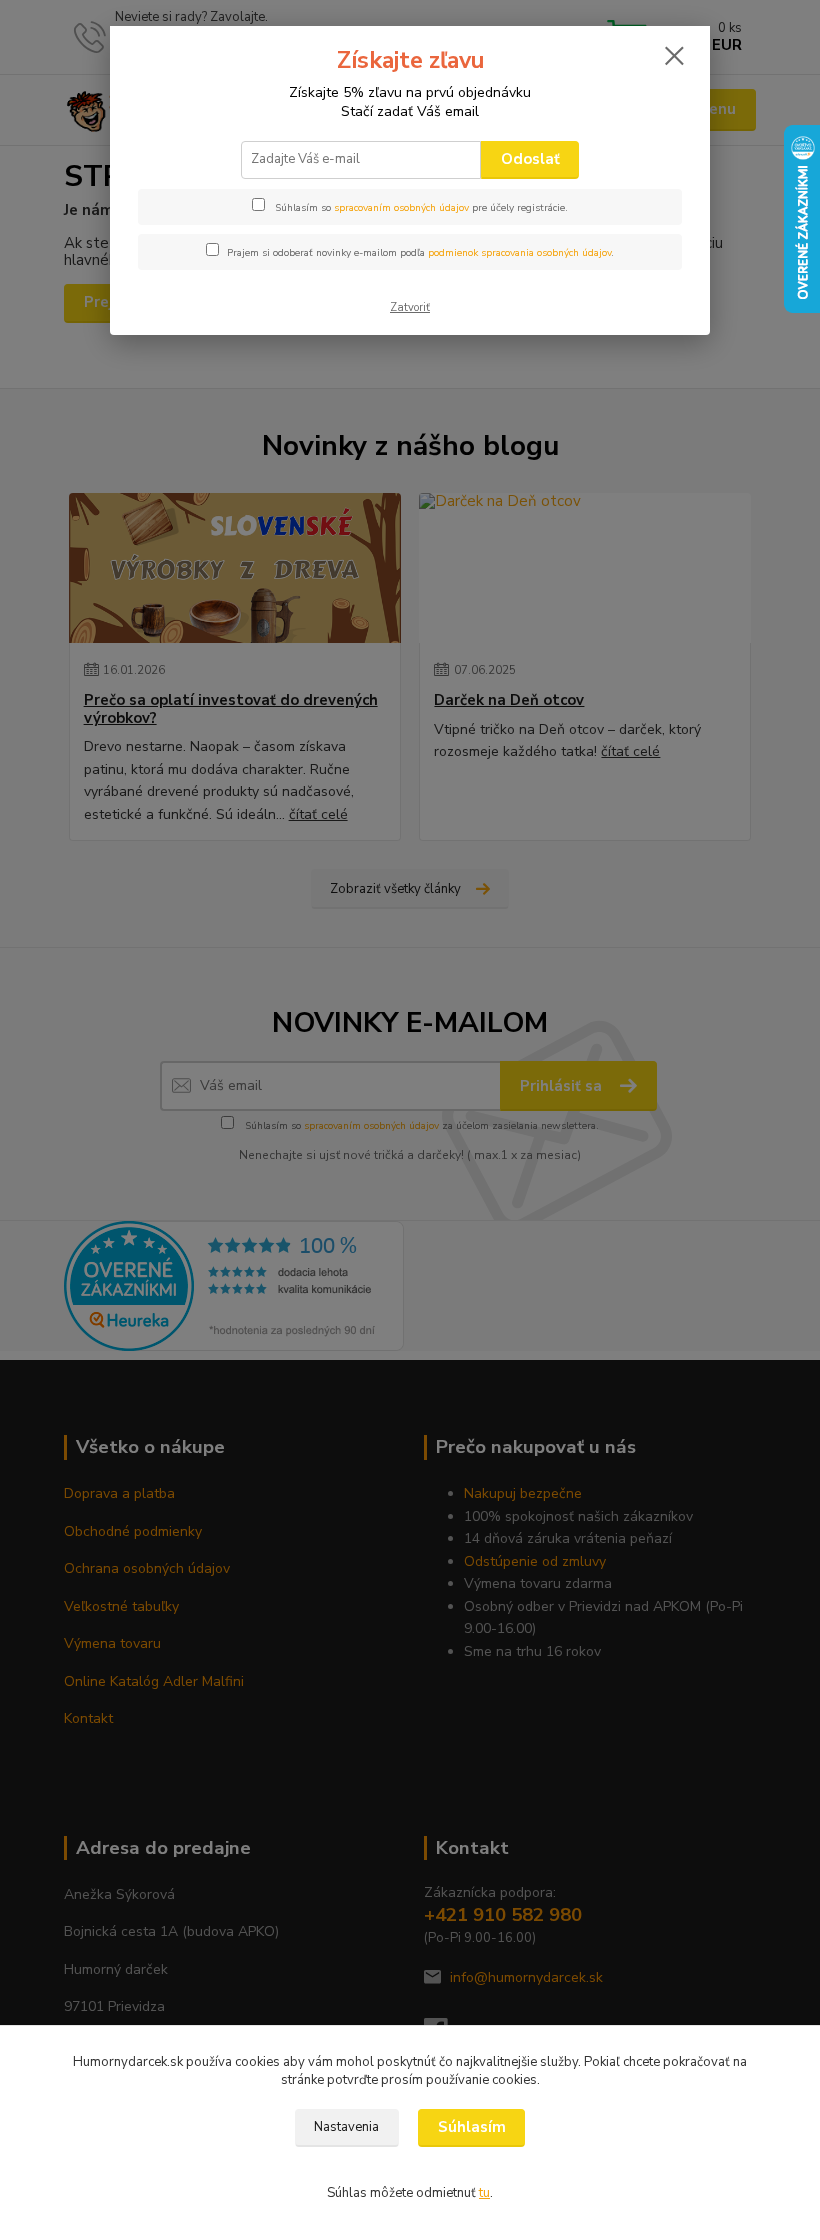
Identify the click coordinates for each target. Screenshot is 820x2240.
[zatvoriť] (674, 57)
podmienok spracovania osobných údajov (519, 253)
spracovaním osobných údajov (401, 208)
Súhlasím (472, 2127)
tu (484, 2193)
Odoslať (530, 159)
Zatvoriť (410, 307)
